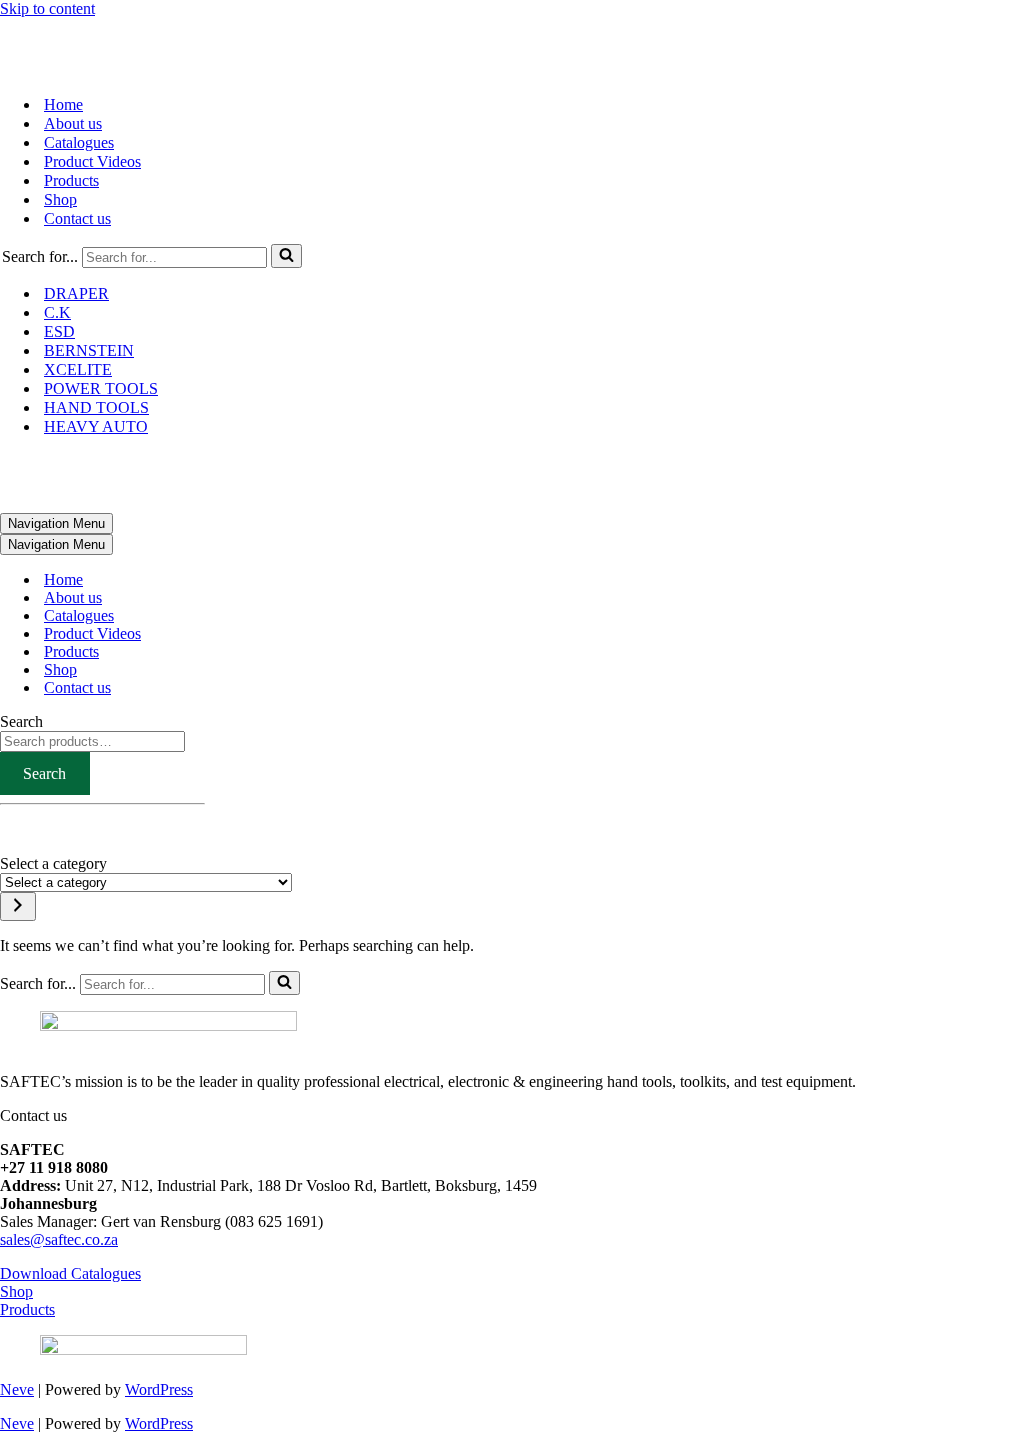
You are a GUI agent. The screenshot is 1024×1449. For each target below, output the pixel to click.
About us (73, 123)
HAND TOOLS (96, 407)
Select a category (53, 863)
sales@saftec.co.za (59, 1239)
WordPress (159, 1389)
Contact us (77, 218)
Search (21, 721)
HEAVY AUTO (96, 426)
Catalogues (79, 142)
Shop (60, 199)
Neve (17, 1389)
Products (71, 180)
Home (63, 104)
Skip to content (47, 8)
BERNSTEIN (89, 350)
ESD (59, 331)
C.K (57, 312)
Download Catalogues (70, 1273)
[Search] (286, 256)
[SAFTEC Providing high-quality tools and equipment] (512, 48)
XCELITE (78, 369)
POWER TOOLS (101, 388)
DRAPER (76, 293)
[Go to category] (18, 906)
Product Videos (92, 161)
